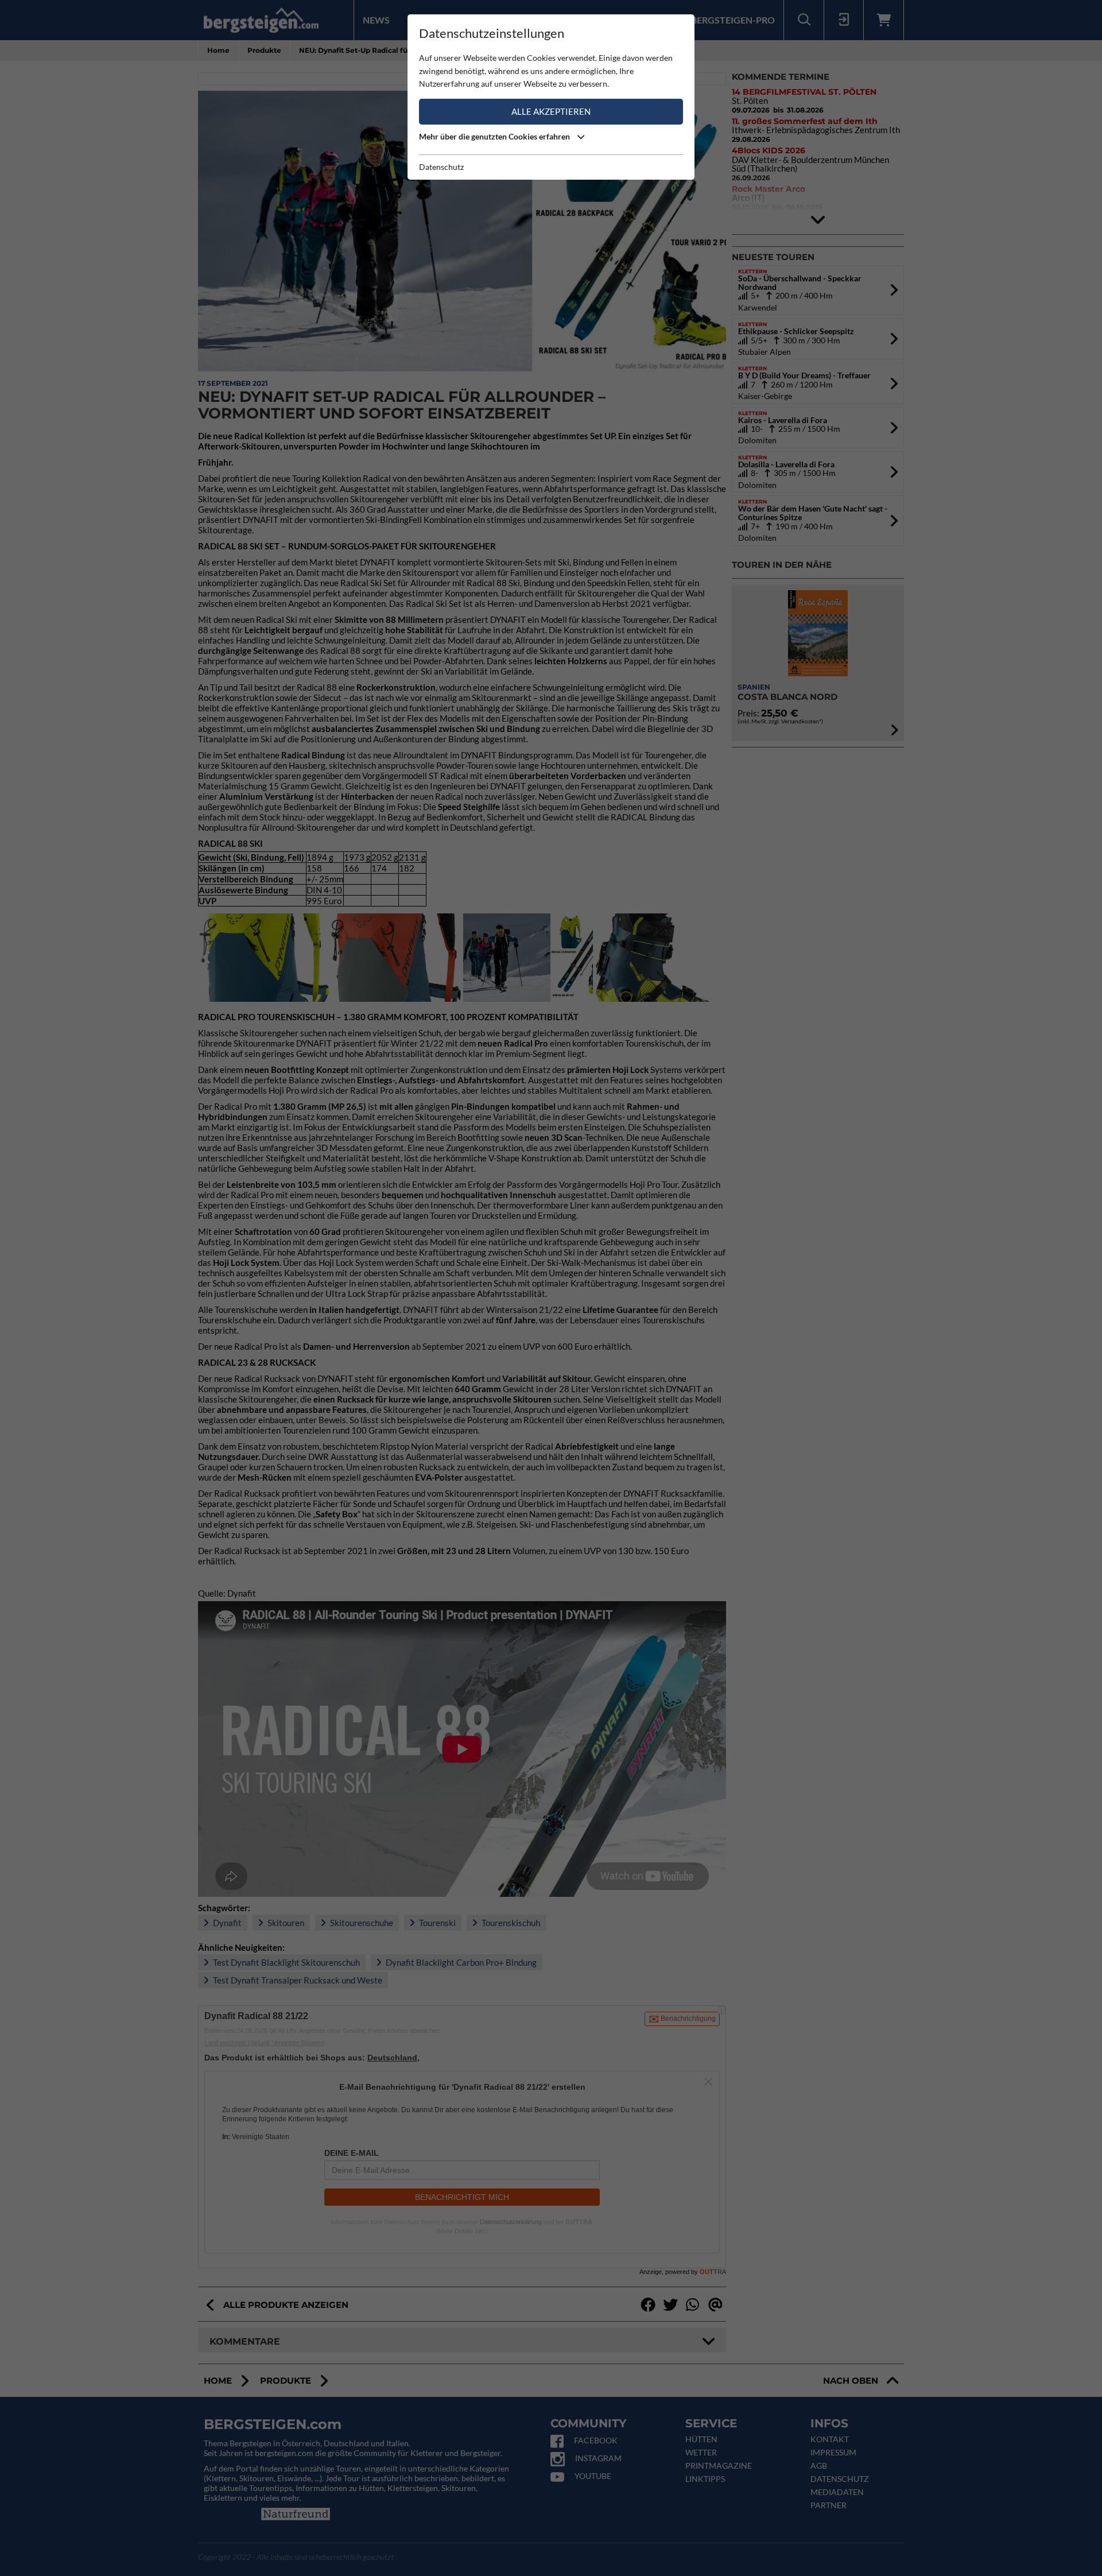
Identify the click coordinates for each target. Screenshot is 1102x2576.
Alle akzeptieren (551, 111)
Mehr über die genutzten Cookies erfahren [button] (495, 136)
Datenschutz (441, 167)
